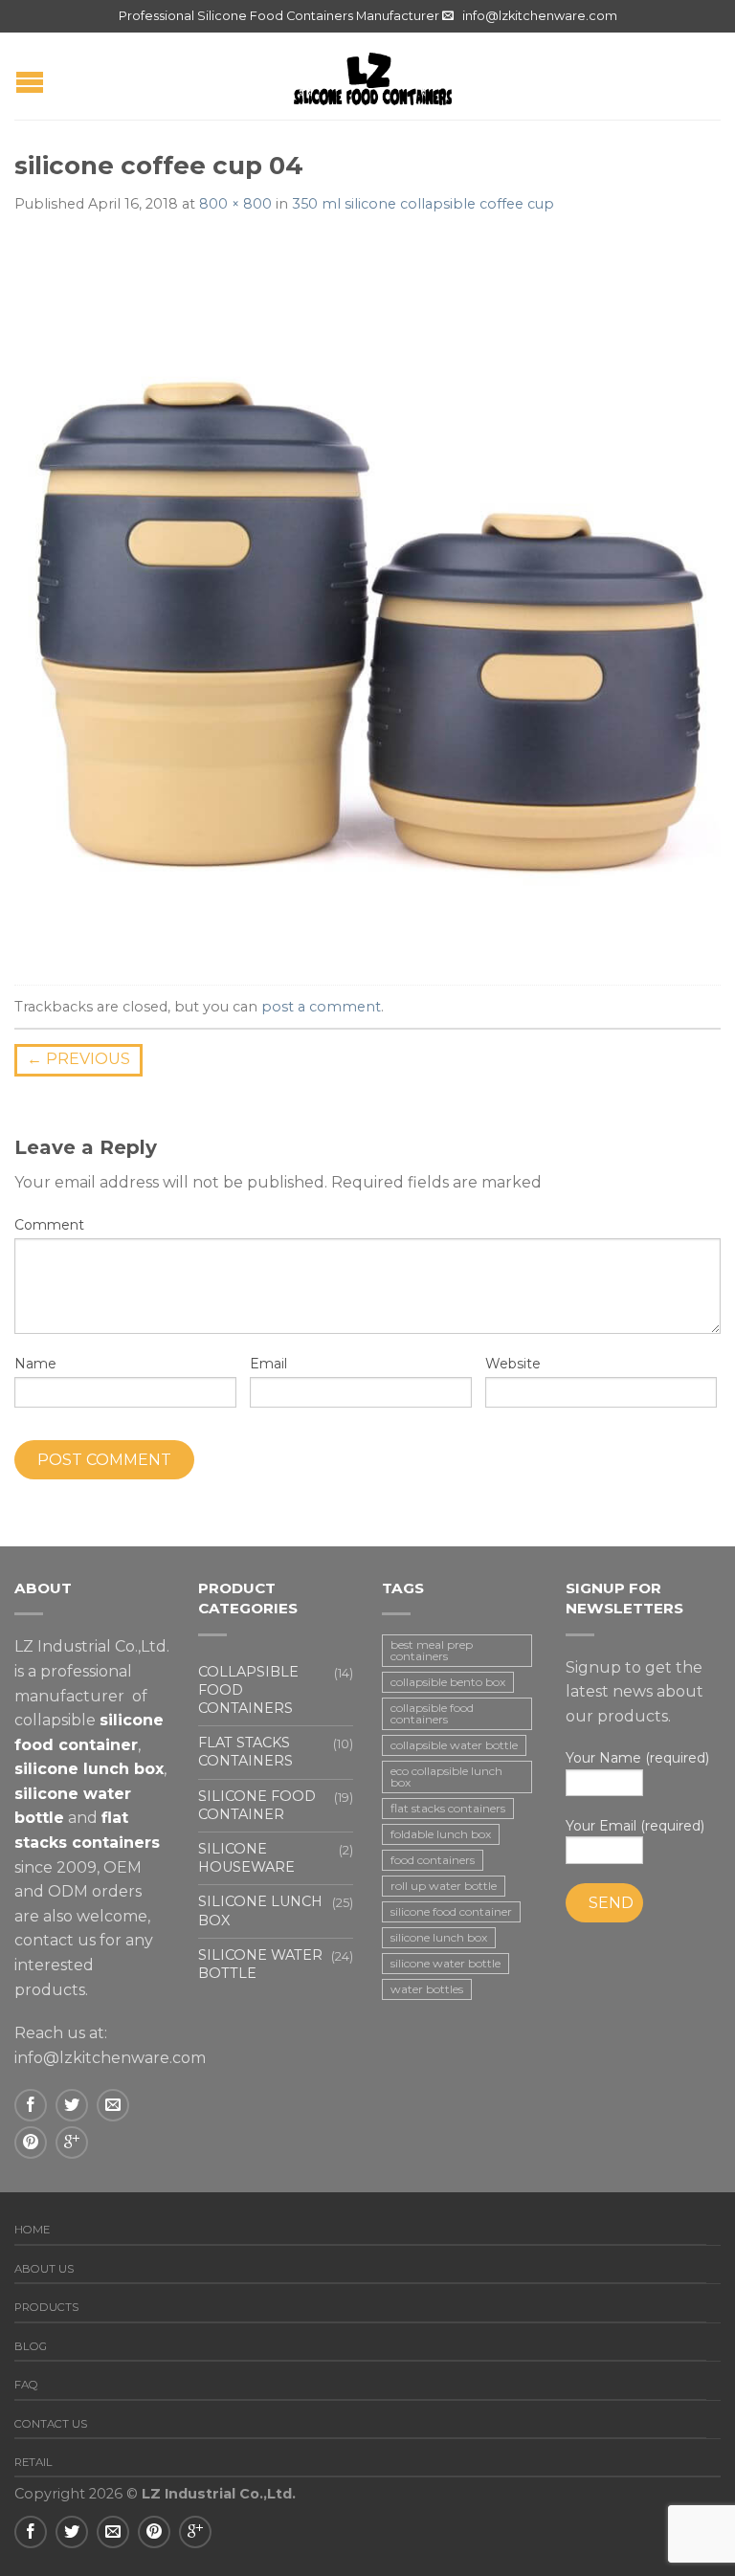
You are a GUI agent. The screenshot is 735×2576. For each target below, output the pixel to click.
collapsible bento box (448, 1682)
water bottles (427, 1989)
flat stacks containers (448, 1808)
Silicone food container (257, 1805)
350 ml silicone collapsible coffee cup (423, 204)
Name (35, 1364)
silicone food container (451, 1911)
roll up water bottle (444, 1886)
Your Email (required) (635, 1826)
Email (268, 1364)
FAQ (26, 2385)
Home (32, 2230)
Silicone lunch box (260, 1910)
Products (46, 2307)
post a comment (321, 1007)
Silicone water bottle (260, 1964)
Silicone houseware (246, 1858)
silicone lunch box (439, 1937)
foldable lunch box (441, 1834)
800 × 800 (235, 204)
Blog (31, 2346)
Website (513, 1364)
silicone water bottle (445, 1963)
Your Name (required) (637, 1758)
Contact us (51, 2424)
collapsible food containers (432, 1713)
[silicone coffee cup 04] (367, 601)
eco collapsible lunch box (446, 1777)
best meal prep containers (432, 1650)
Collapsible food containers (248, 1690)
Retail (33, 2462)
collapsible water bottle (454, 1745)
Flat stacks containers (245, 1752)
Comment (49, 1225)
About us (44, 2269)
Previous (78, 1059)
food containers (433, 1860)
